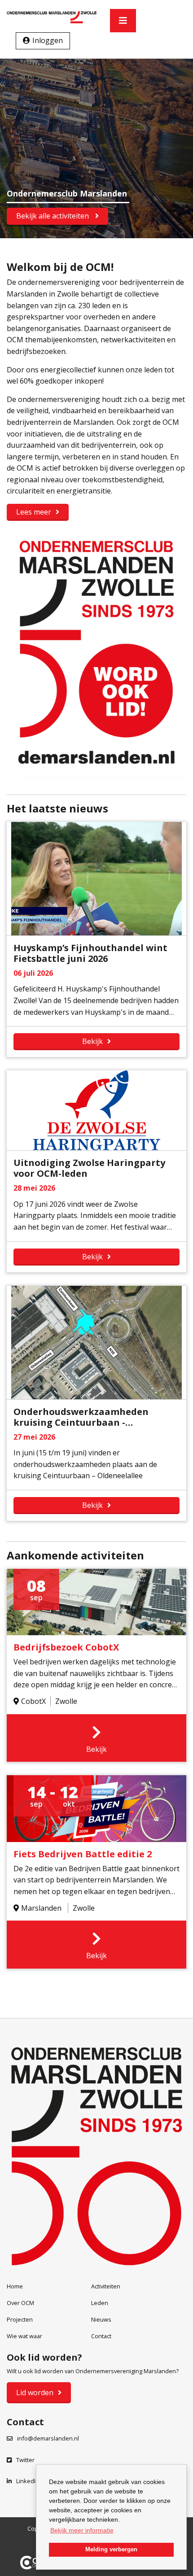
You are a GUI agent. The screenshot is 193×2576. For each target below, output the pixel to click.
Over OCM (20, 2303)
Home (15, 2286)
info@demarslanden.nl (48, 2438)
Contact (101, 2336)
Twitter (25, 2460)
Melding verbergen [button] (111, 2550)
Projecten (20, 2319)
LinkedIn (28, 2481)
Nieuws (101, 2319)
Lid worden (35, 2393)
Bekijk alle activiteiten (53, 216)
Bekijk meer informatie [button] (82, 2530)
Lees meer (34, 512)
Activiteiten (106, 2286)
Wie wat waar (24, 2336)
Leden (100, 2303)
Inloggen (48, 40)
